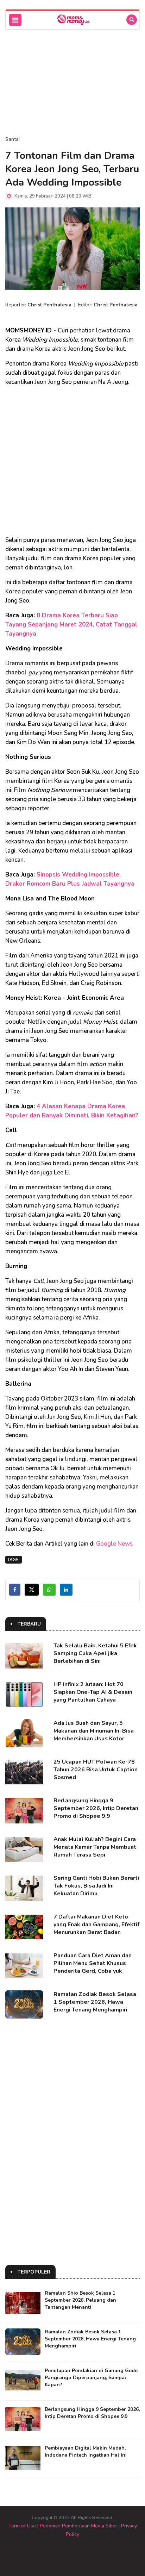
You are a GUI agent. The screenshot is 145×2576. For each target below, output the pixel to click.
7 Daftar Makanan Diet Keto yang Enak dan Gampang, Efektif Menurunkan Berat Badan (96, 1925)
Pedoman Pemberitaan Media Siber (78, 2526)
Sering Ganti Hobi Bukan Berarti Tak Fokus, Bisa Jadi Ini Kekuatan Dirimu (96, 1886)
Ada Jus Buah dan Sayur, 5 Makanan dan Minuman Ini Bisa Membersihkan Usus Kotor (94, 1731)
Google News (114, 1544)
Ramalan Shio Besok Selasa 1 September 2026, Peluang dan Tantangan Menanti (80, 2300)
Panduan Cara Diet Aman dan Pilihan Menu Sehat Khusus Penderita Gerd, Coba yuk (93, 1963)
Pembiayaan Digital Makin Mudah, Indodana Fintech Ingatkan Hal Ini (86, 2452)
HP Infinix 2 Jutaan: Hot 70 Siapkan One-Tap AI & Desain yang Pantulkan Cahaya (93, 1692)
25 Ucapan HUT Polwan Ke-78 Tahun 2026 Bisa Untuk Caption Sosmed (96, 1770)
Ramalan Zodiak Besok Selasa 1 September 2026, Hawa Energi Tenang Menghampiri (95, 2002)
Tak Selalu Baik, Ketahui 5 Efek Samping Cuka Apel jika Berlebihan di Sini (95, 1653)
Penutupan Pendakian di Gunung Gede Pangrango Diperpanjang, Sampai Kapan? (91, 2378)
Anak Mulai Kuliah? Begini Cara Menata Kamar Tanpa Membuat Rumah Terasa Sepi (95, 1847)
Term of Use (22, 2526)
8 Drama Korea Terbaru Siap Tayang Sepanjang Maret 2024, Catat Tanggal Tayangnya (71, 625)
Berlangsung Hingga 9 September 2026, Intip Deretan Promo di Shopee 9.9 (96, 1808)
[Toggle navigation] (15, 20)
